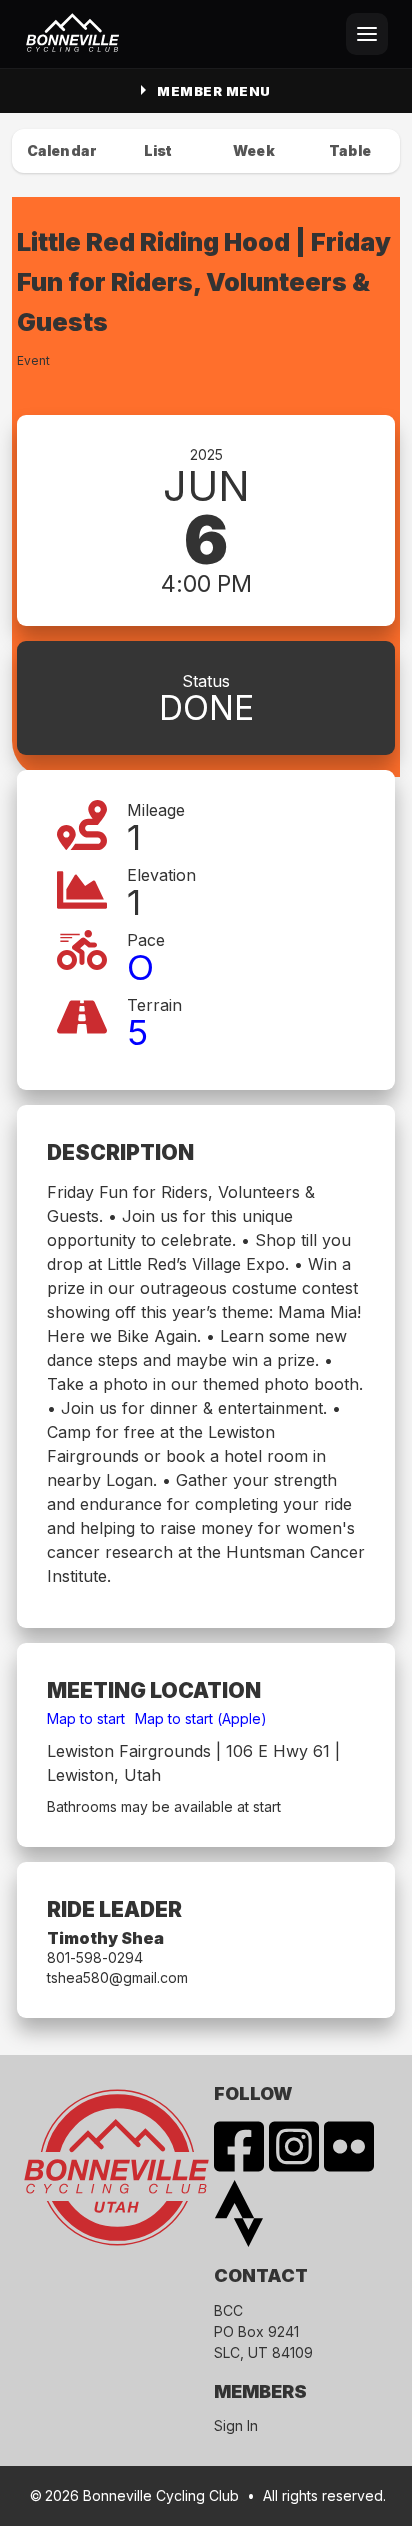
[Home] (73, 34)
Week (254, 150)
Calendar (62, 150)
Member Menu (214, 91)
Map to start (86, 1718)
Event (33, 360)
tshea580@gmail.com (117, 1977)
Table (350, 150)
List (158, 150)
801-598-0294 (95, 1957)
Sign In (236, 2425)
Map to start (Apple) (201, 1718)
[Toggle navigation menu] (367, 34)
